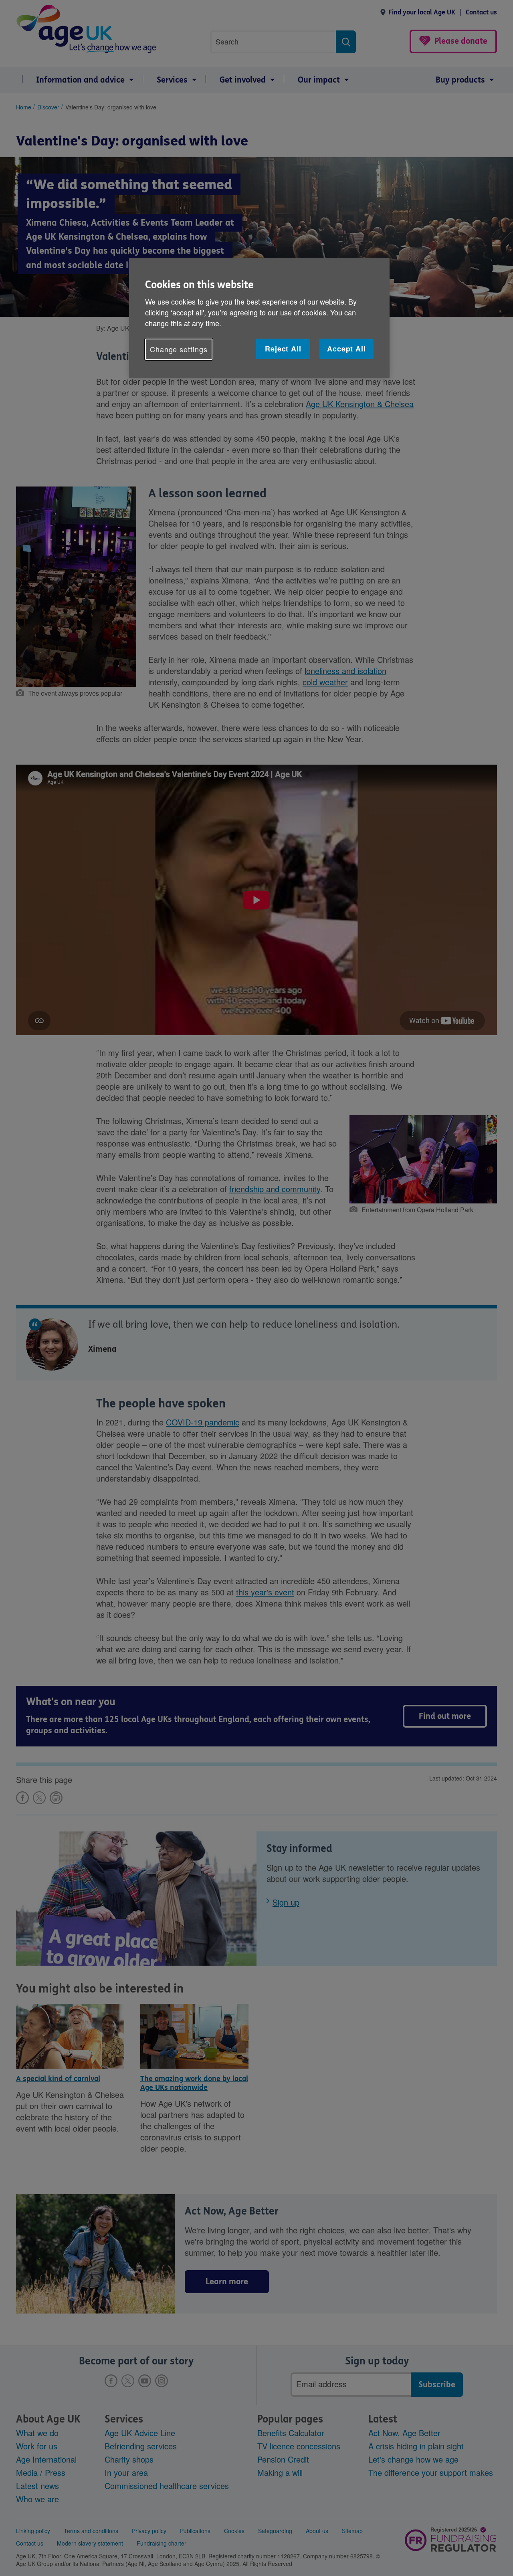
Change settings (179, 349)
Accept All (346, 349)
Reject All (283, 349)
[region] (259, 318)
